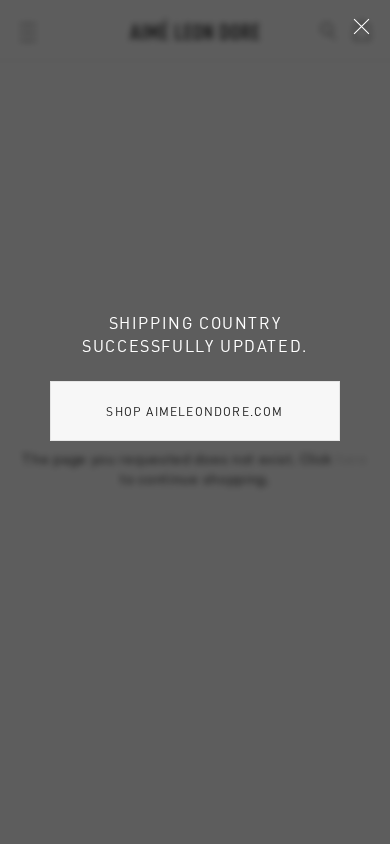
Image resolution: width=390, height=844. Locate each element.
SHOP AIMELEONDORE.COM (194, 411)
